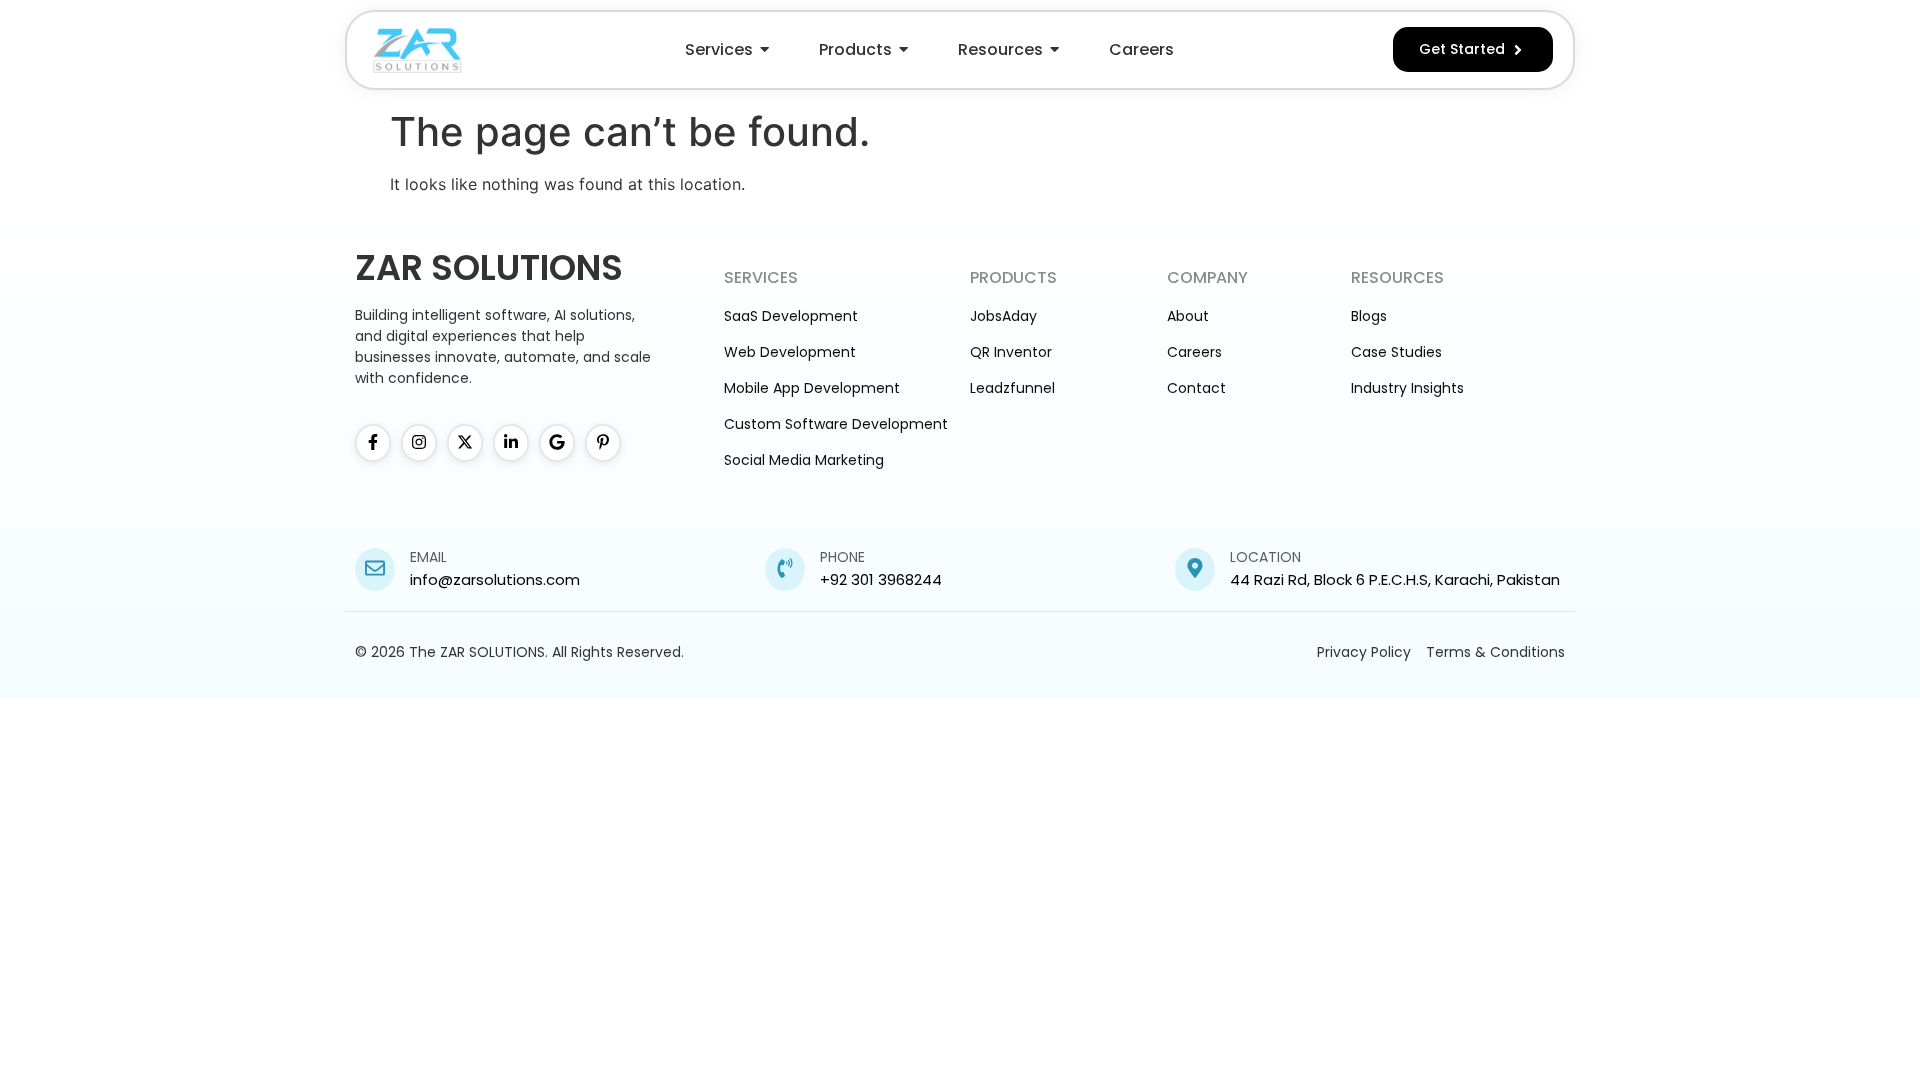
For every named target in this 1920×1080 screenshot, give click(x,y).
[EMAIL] (375, 569)
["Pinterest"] (603, 443)
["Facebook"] (373, 443)
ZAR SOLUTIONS (489, 267)
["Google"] (557, 443)
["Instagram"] (419, 443)
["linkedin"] (511, 443)
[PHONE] (785, 569)
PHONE (842, 557)
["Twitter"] (465, 443)
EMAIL (428, 557)
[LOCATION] (1195, 569)
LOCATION (1265, 557)
